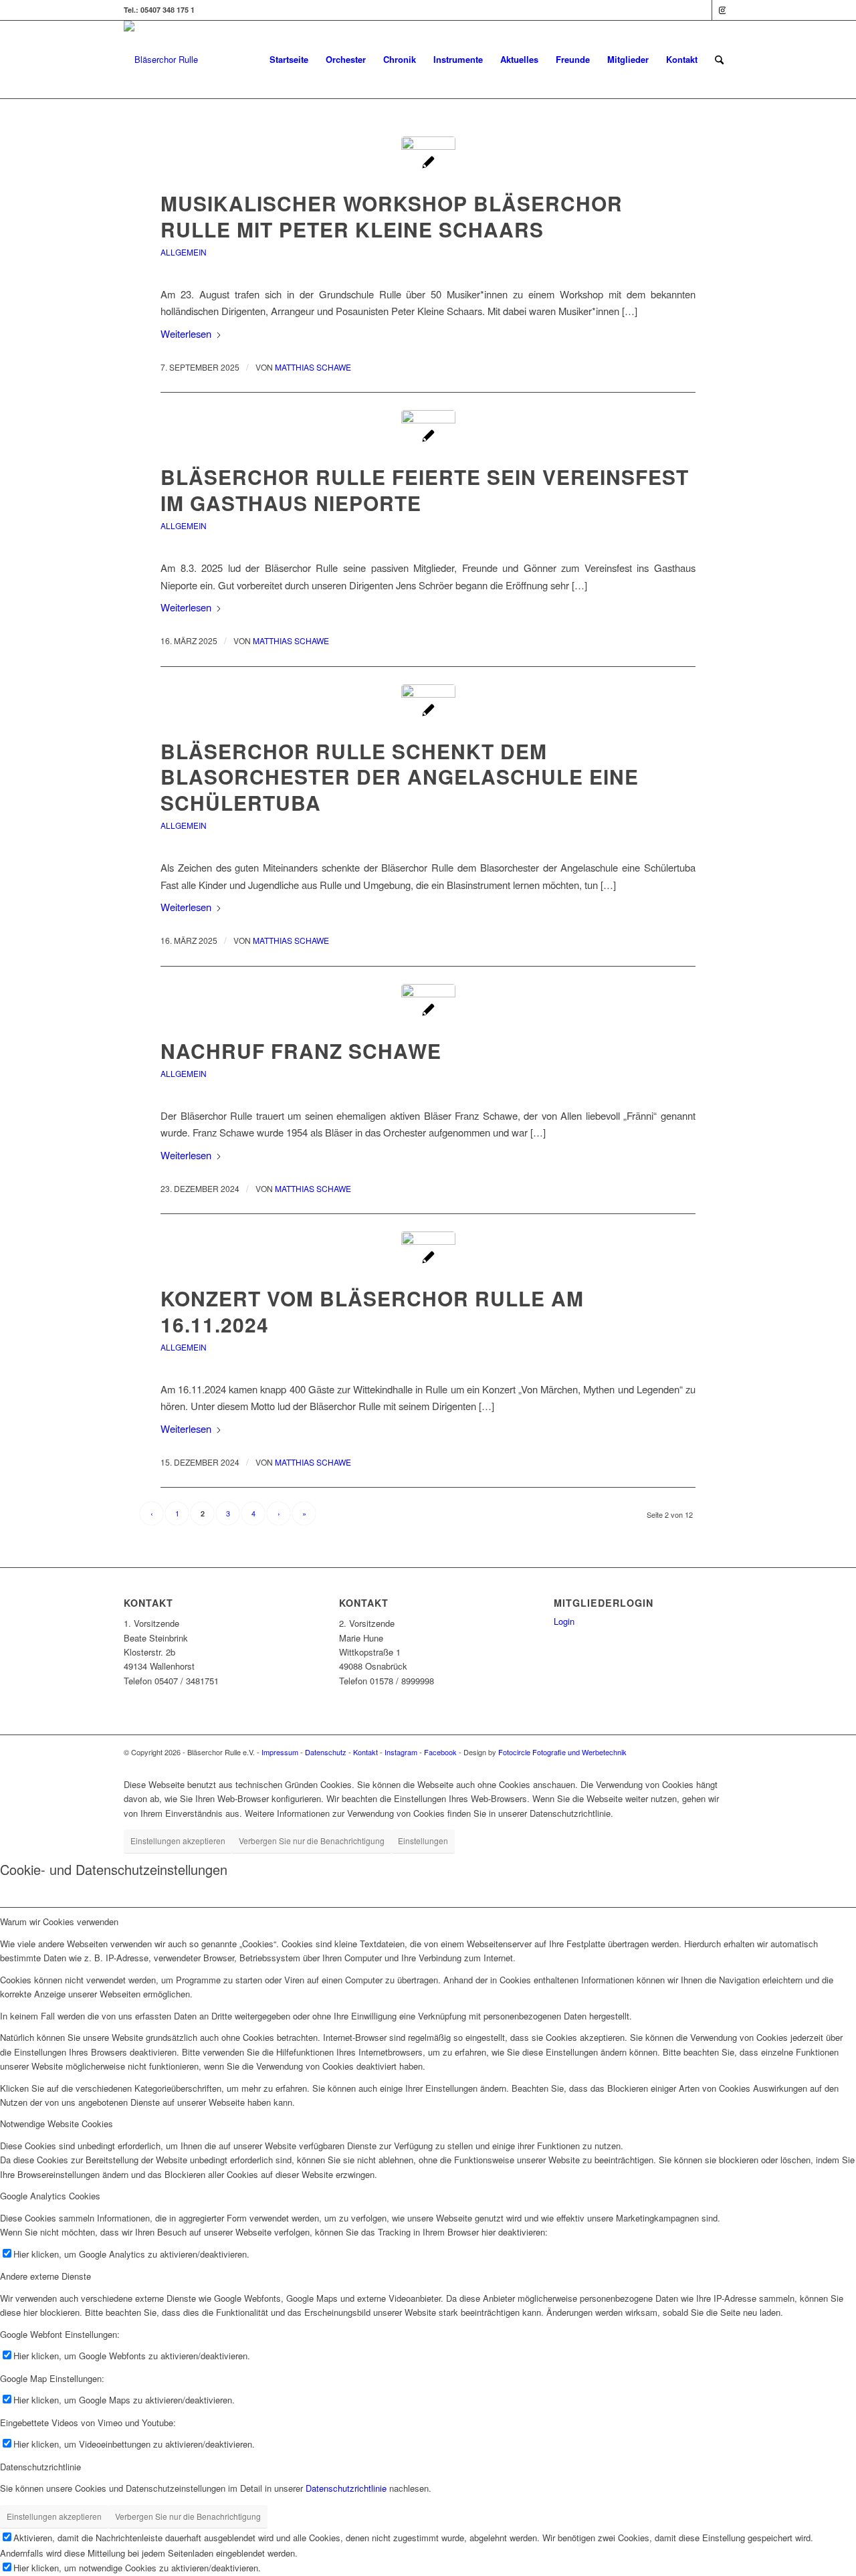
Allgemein (184, 252)
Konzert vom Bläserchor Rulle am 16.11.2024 (372, 1311)
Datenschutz (326, 1752)
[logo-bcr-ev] (161, 60)
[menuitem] (289, 60)
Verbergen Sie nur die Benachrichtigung (312, 1841)
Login (564, 1621)
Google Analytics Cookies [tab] (50, 2196)
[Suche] (719, 60)
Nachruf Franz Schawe (301, 1051)
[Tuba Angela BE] (428, 711)
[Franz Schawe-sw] (428, 1011)
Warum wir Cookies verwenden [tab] (59, 1921)
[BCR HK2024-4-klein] (428, 1259)
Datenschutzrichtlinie (346, 2488)
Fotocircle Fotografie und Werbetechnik (562, 1752)
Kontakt (365, 1752)
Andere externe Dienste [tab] (45, 2276)
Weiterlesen (186, 333)
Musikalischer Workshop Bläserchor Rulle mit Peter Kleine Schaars (392, 216)
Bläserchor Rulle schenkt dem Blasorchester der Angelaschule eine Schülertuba (400, 777)
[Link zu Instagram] (722, 10)
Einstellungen (423, 1841)
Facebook (440, 1752)
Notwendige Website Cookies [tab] (57, 2123)
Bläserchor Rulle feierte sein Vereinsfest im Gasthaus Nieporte (425, 490)
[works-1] (428, 164)
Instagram (401, 1752)
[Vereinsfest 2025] (428, 437)
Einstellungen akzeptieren (178, 1841)
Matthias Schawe (313, 367)
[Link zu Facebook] (702, 10)
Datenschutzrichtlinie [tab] (40, 2467)
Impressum (280, 1752)
